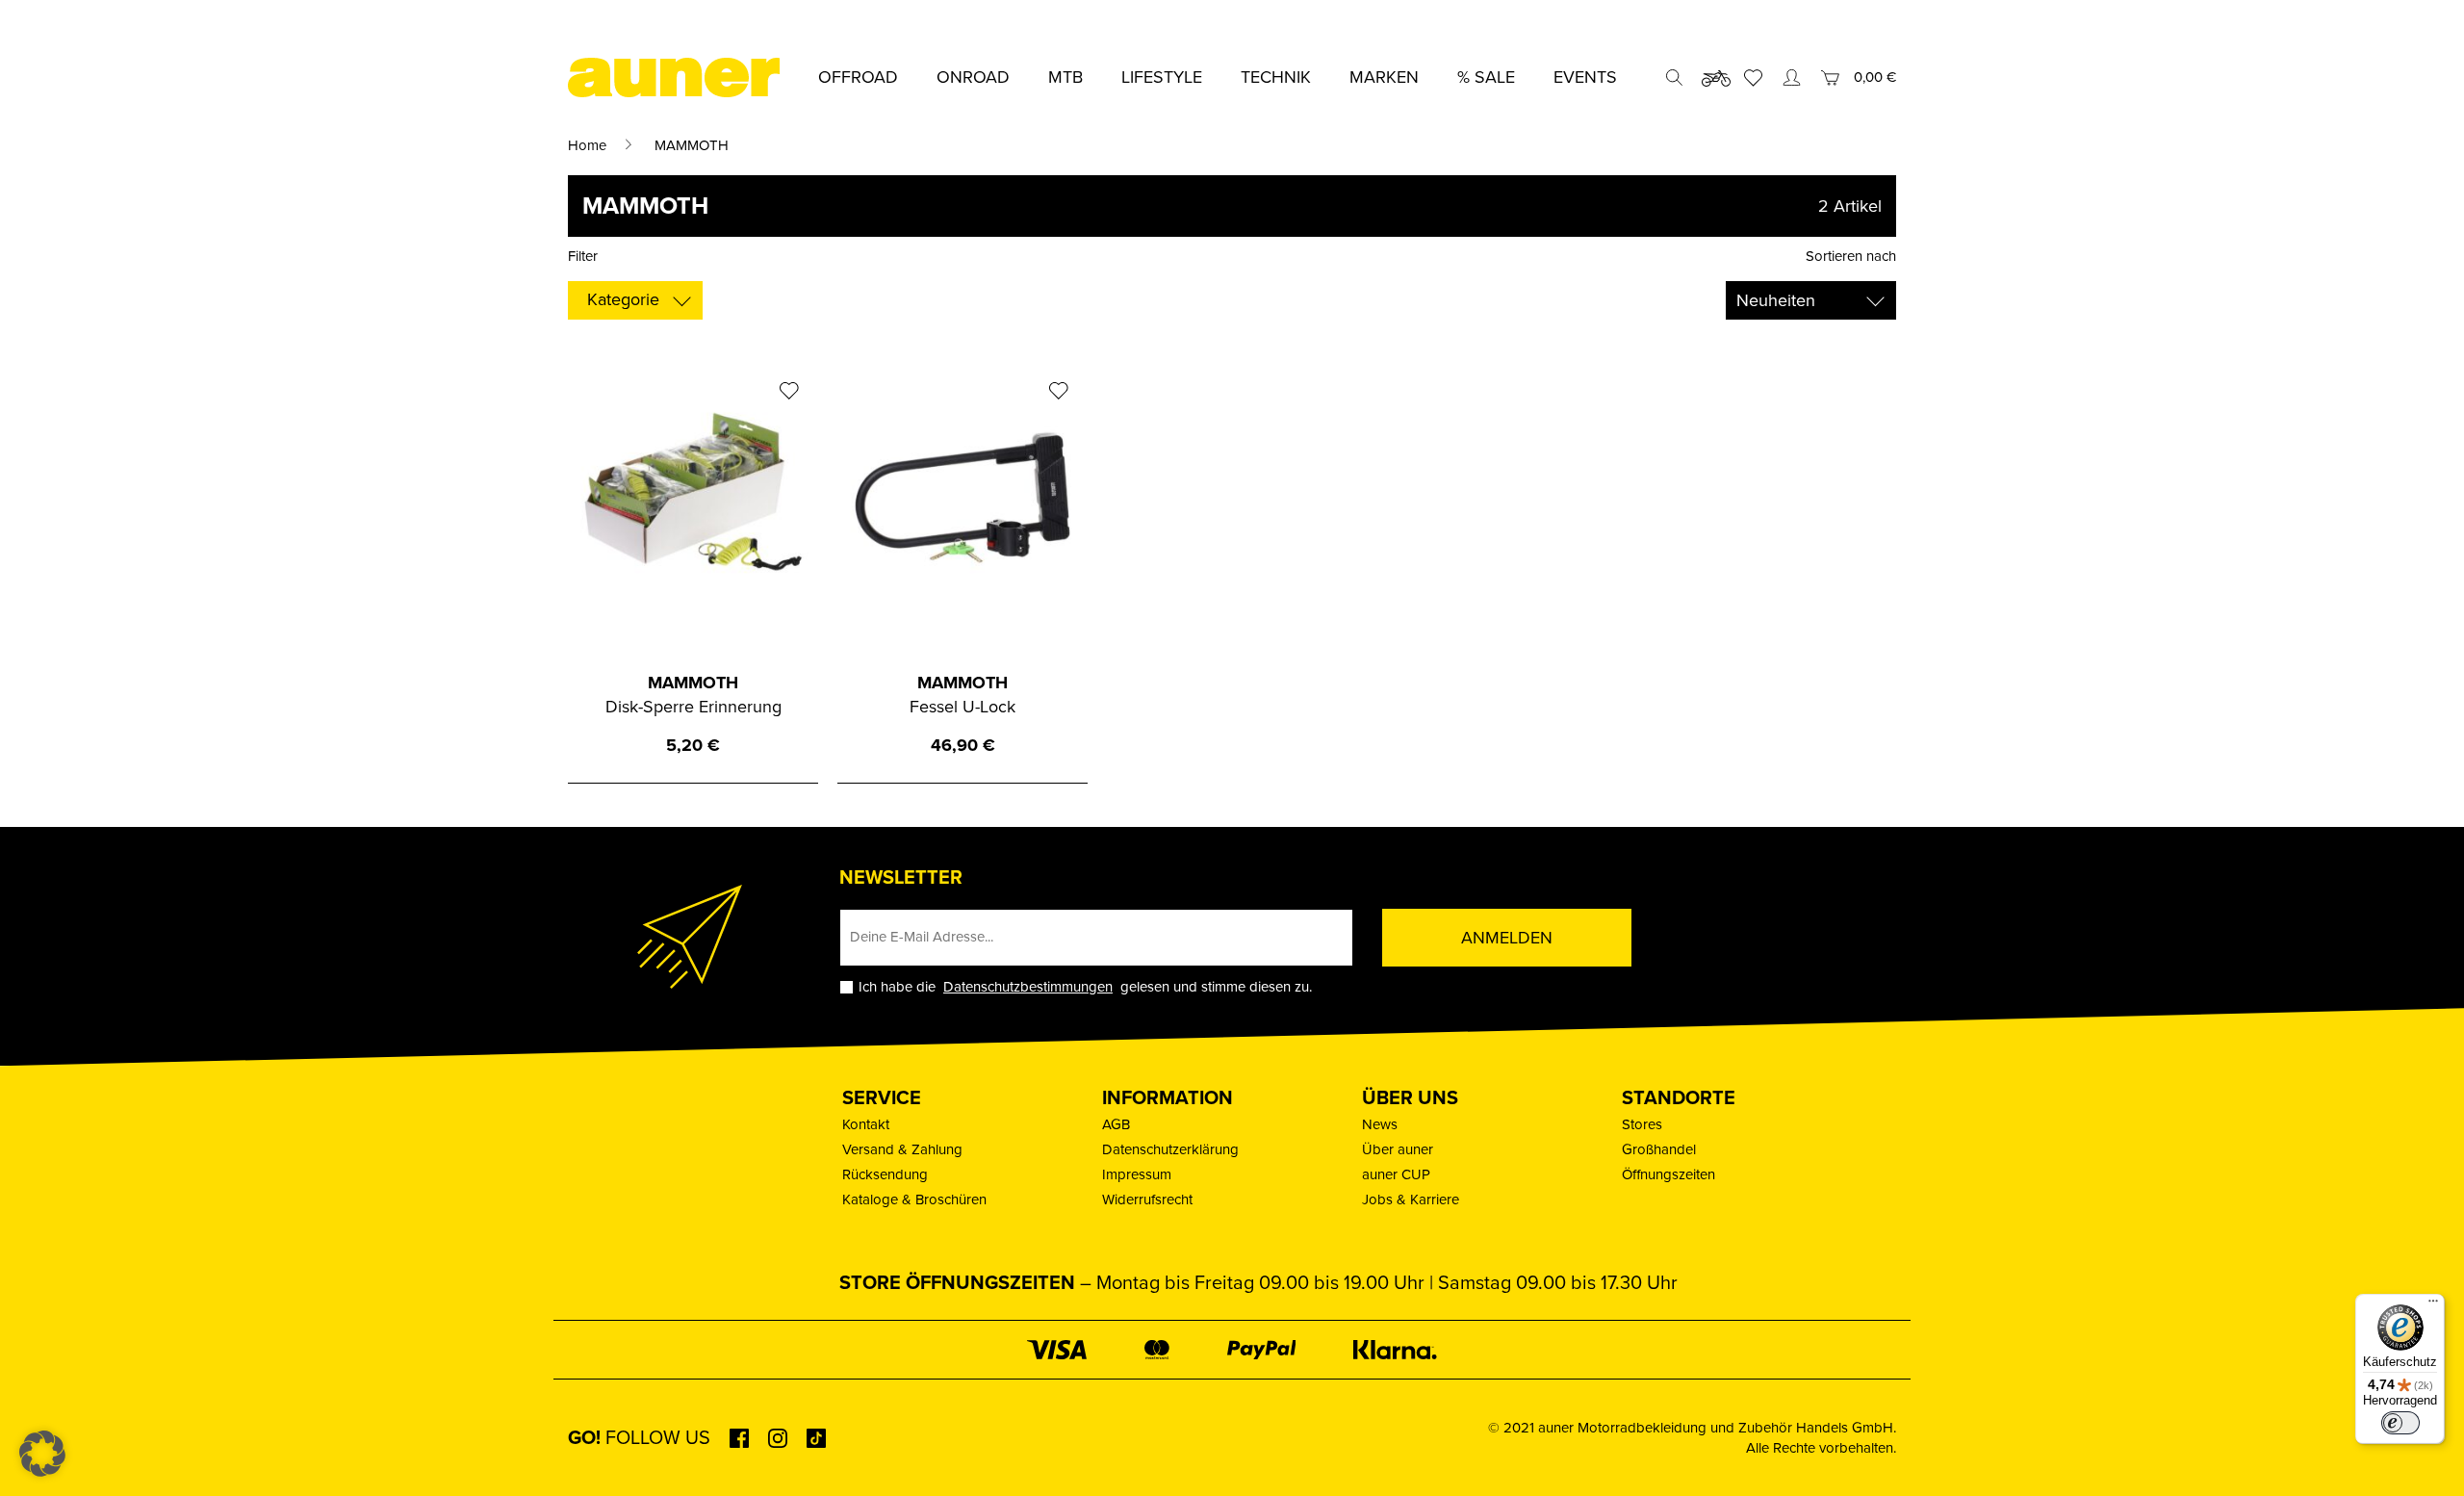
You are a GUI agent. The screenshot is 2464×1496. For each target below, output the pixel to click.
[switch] (2400, 1423)
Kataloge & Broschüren (914, 1199)
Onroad (973, 77)
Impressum (1137, 1174)
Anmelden (1507, 938)
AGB (1116, 1124)
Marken (1384, 77)
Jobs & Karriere (1411, 1199)
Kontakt (866, 1124)
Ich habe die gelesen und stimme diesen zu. (1085, 987)
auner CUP (1396, 1174)
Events (1585, 77)
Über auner (1398, 1149)
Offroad (858, 77)
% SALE (1486, 77)
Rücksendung (885, 1174)
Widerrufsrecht (1147, 1199)
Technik (1276, 77)
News (1380, 1124)
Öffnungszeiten (1668, 1174)
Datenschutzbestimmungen (1028, 987)
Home (587, 145)
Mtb (1065, 77)
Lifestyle (1162, 77)
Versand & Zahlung (902, 1149)
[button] (42, 1454)
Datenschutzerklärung (1170, 1149)
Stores (1642, 1124)
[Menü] (2433, 1305)
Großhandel (1659, 1149)
